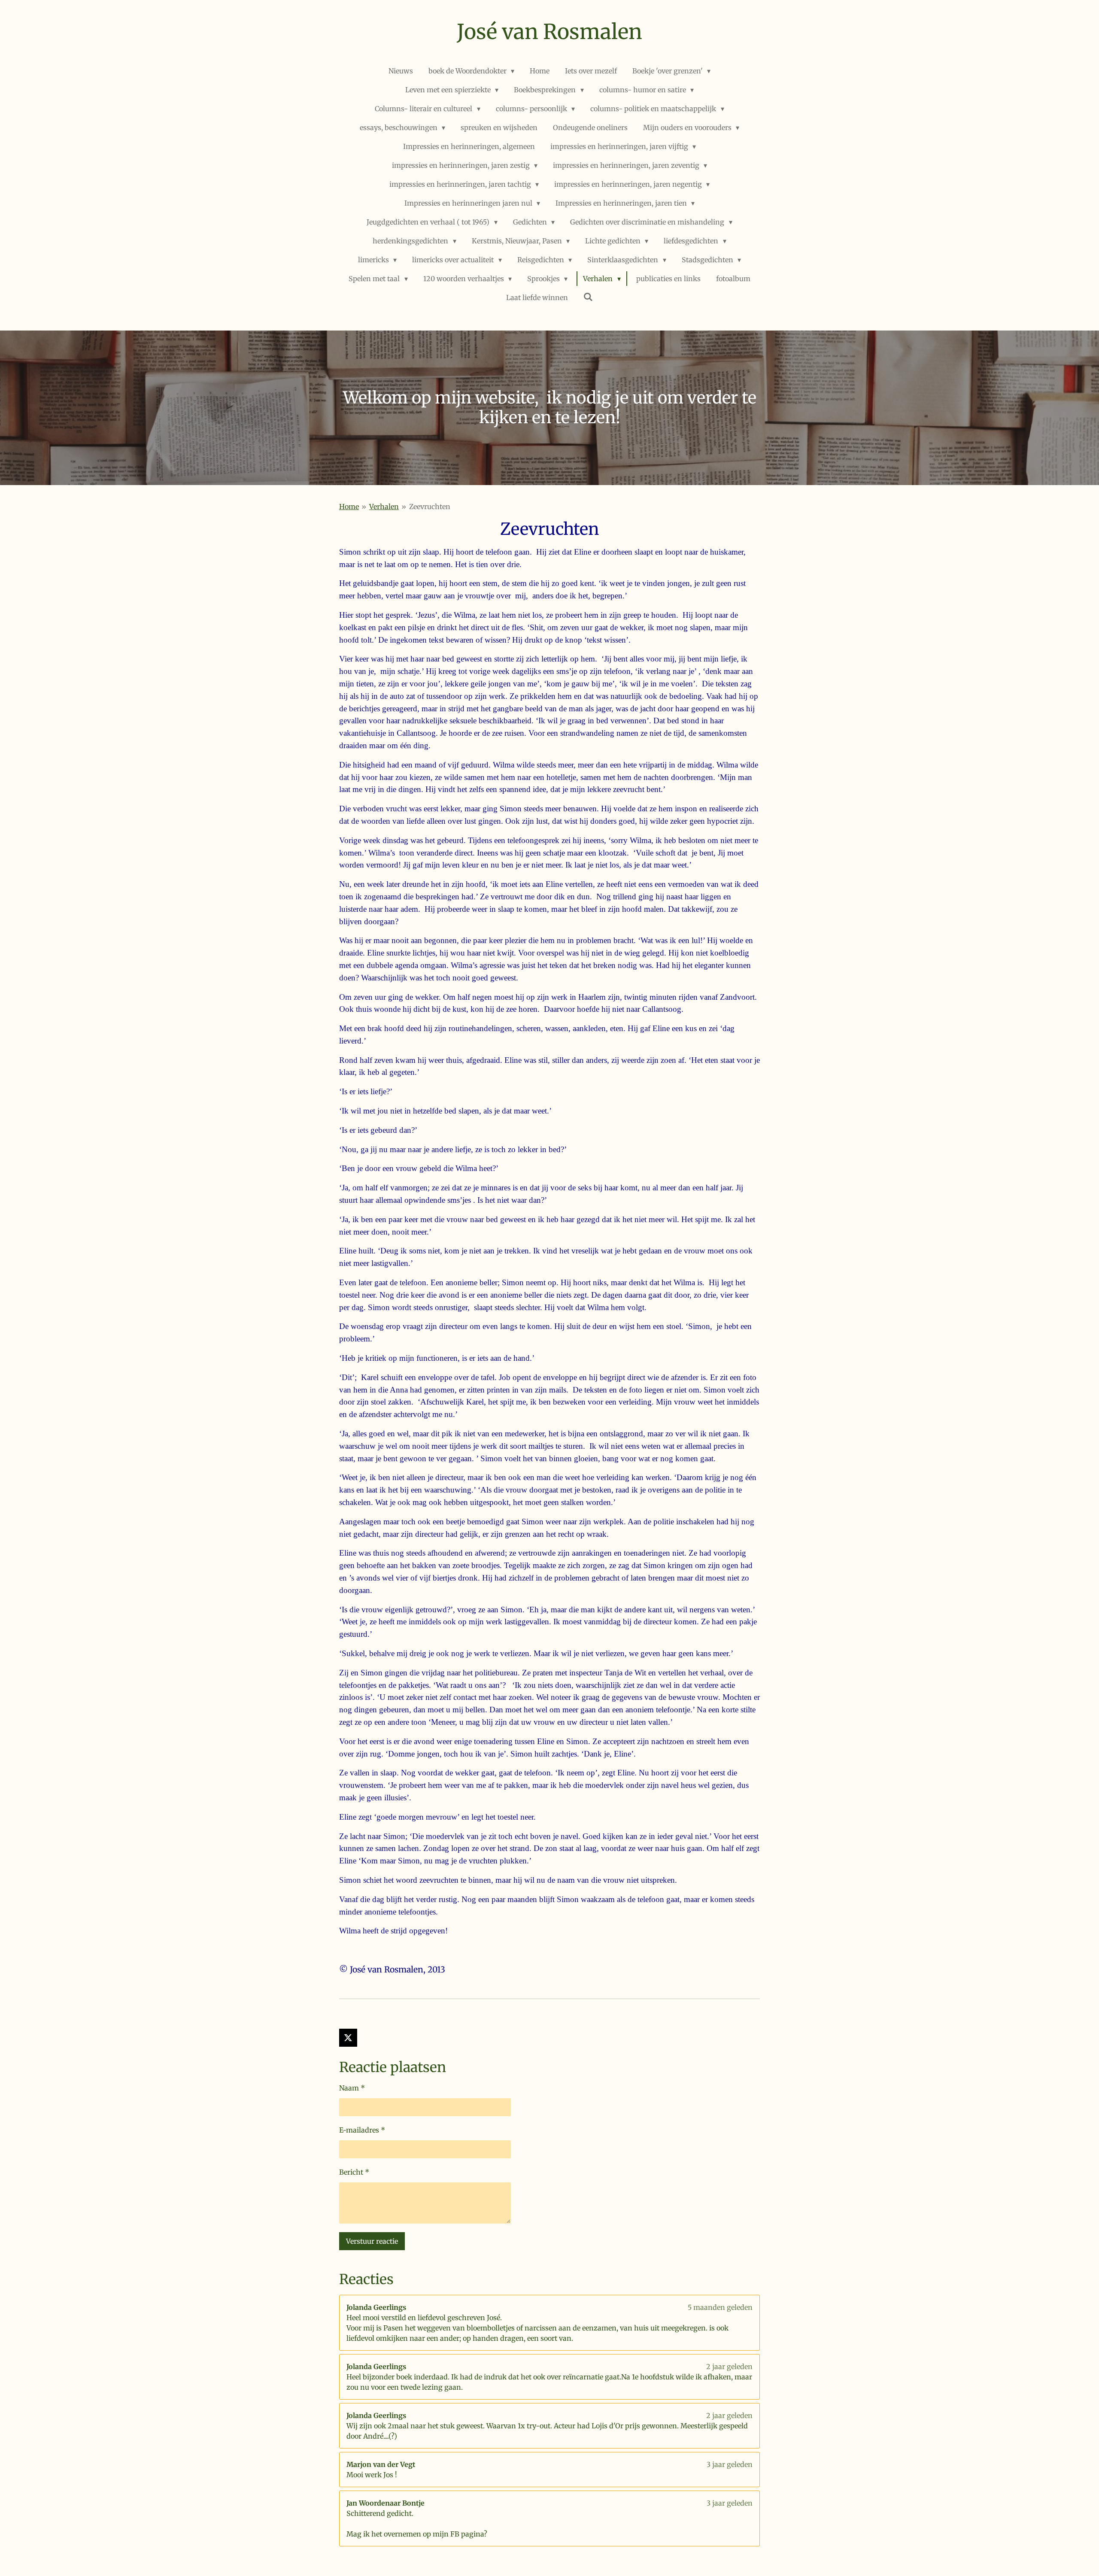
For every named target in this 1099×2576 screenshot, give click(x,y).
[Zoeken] (588, 297)
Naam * (352, 2088)
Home (349, 507)
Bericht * (354, 2172)
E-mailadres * (362, 2130)
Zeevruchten (430, 507)
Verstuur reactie (372, 2241)
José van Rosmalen (549, 32)
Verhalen (384, 507)
